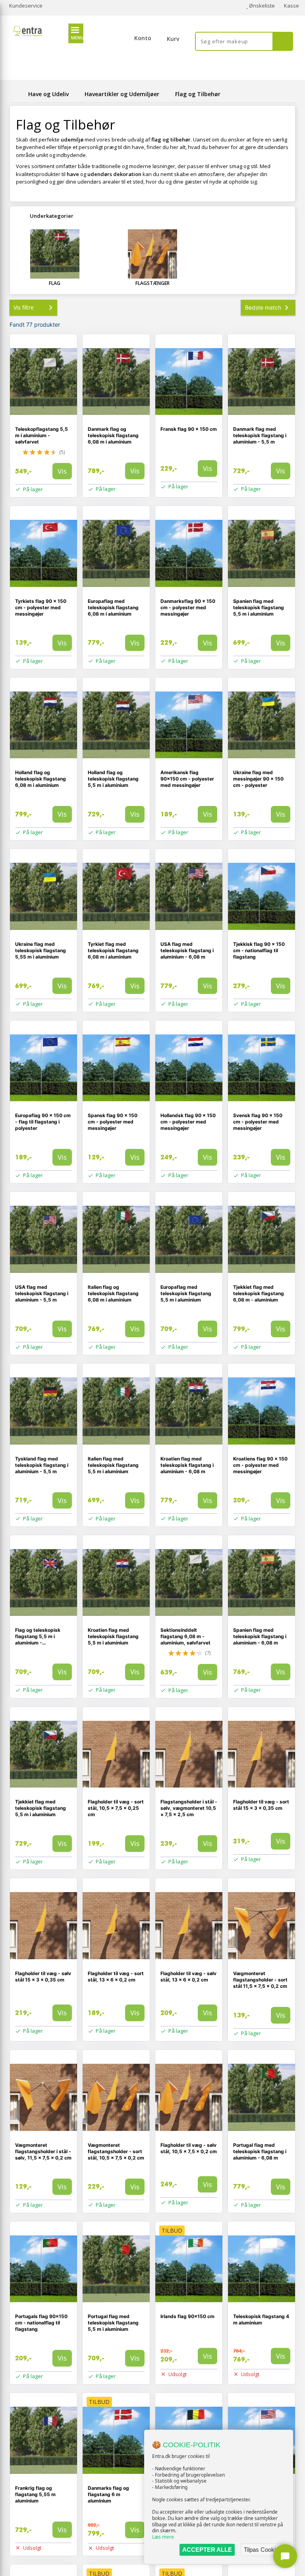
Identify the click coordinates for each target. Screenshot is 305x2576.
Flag (55, 283)
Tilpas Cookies (263, 2550)
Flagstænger (152, 283)
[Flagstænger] (152, 254)
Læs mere (163, 2537)
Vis (62, 471)
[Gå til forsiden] (17, 94)
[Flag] (55, 254)
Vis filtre (24, 307)
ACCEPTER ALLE (207, 2550)
